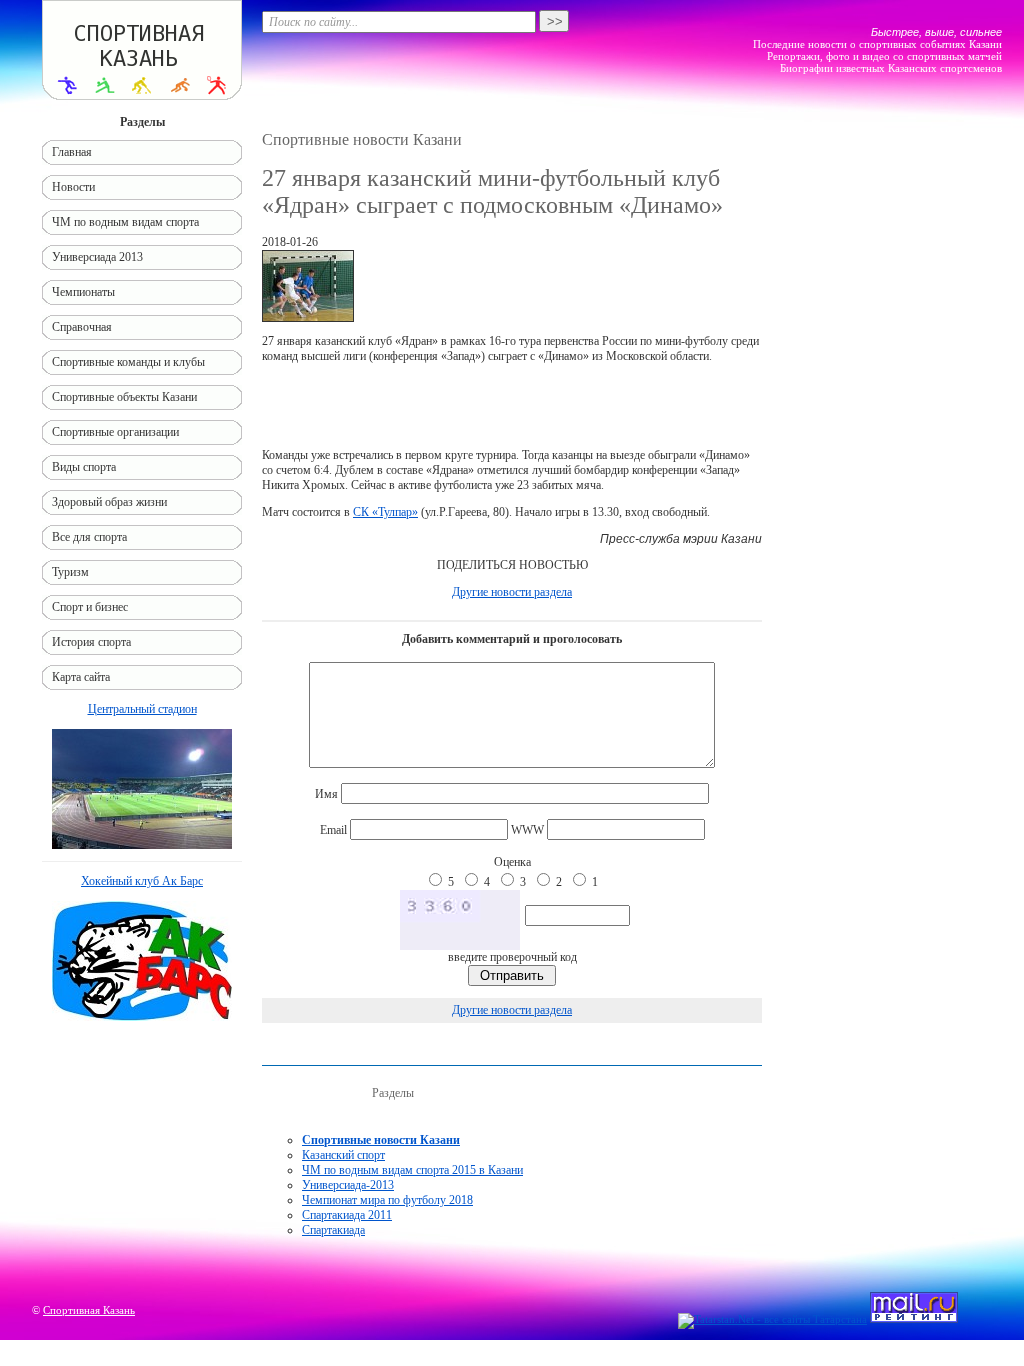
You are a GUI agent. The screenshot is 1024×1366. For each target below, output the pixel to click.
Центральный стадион (142, 709)
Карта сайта (81, 677)
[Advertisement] (512, 406)
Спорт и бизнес (90, 607)
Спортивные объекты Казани (124, 397)
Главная (72, 152)
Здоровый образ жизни (109, 502)
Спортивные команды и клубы (128, 362)
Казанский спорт (343, 1155)
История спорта (91, 642)
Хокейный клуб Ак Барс (142, 881)
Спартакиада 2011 (347, 1215)
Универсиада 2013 (97, 257)
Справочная (82, 327)
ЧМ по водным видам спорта (125, 222)
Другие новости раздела (512, 592)
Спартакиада (333, 1230)
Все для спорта (89, 537)
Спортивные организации (115, 432)
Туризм (70, 572)
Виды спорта (84, 467)
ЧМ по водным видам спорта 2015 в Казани (412, 1170)
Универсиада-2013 (348, 1185)
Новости (73, 187)
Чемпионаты (83, 292)
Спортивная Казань (89, 1310)
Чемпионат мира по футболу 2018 (387, 1200)
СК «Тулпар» (385, 512)
